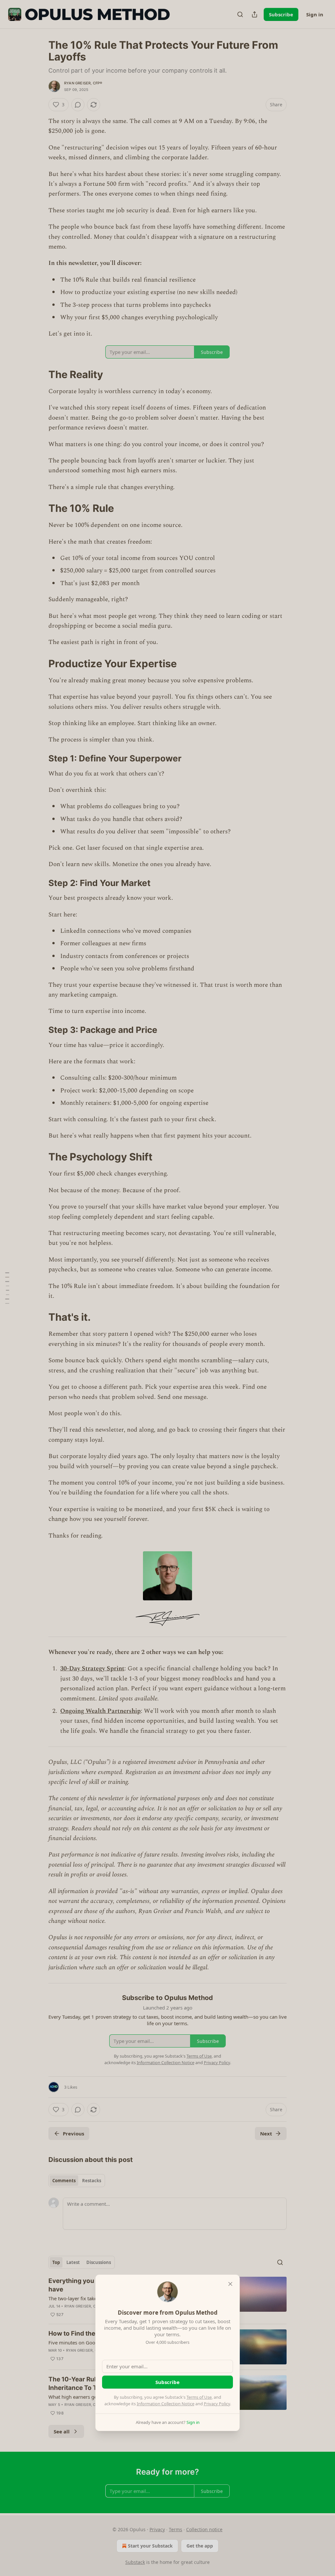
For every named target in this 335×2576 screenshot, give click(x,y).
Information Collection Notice (166, 2404)
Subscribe (167, 2382)
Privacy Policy (217, 2404)
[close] (230, 2284)
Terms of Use (199, 2397)
